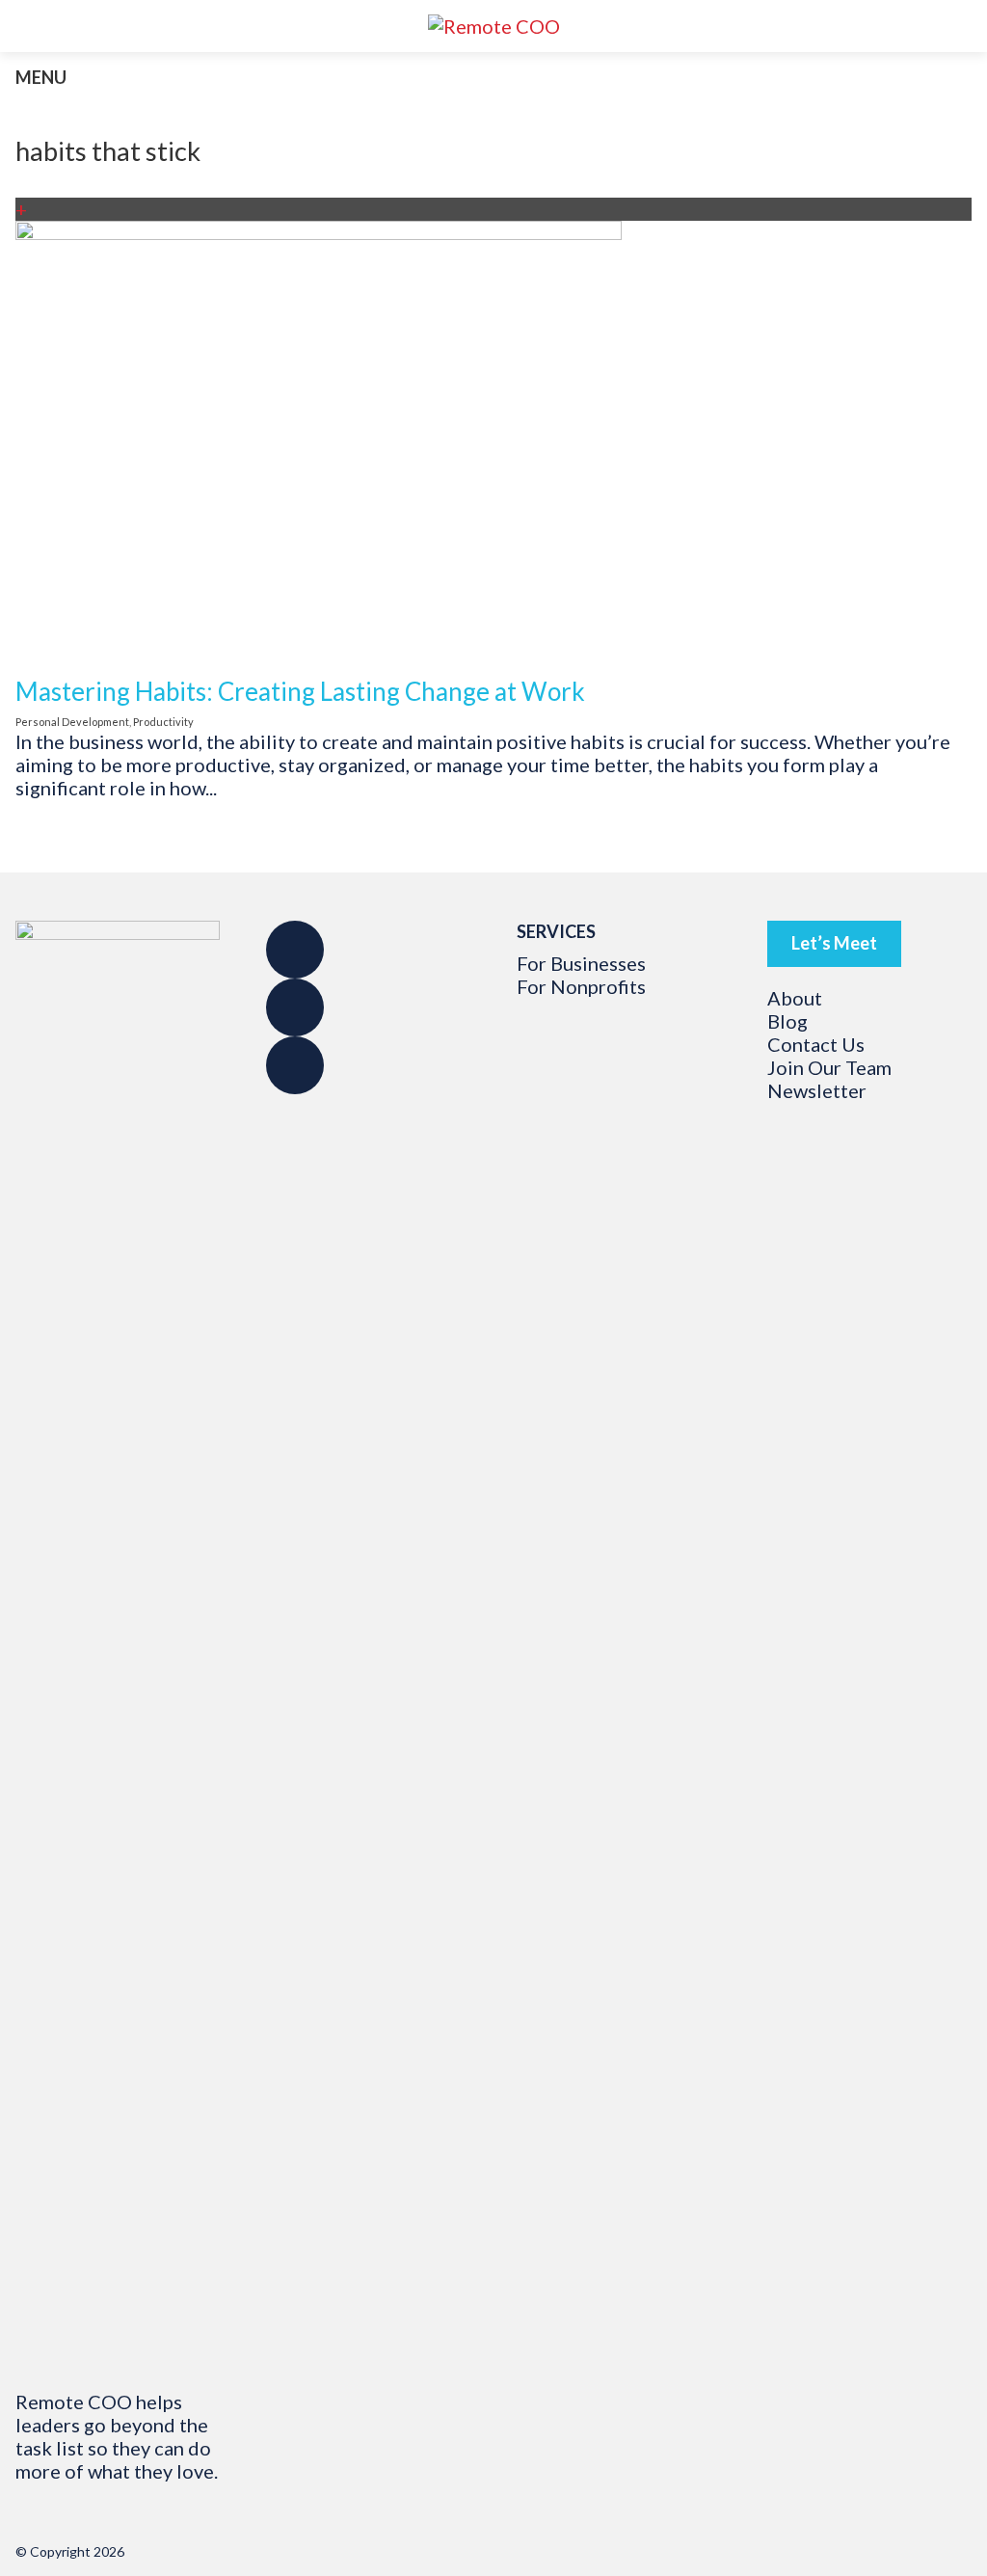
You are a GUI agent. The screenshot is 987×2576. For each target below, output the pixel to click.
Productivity (163, 722)
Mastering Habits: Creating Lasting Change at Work (300, 691)
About (795, 998)
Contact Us (816, 1044)
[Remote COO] (494, 26)
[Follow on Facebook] (295, 950)
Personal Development (72, 722)
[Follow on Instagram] (295, 1007)
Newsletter (817, 1090)
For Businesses (581, 963)
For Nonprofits (581, 986)
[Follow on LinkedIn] (295, 1065)
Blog (787, 1021)
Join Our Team (829, 1067)
